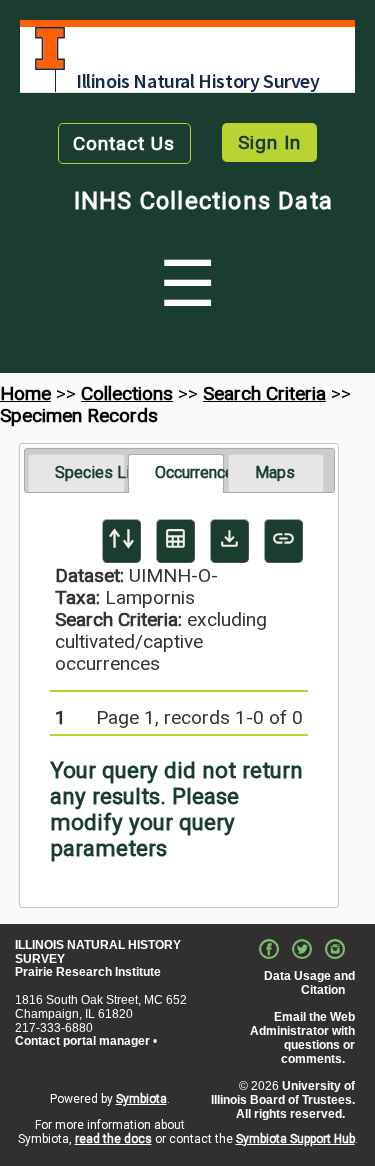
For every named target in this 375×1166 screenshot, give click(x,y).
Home (25, 393)
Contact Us (124, 143)
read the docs (113, 1139)
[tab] (76, 473)
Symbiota (141, 1099)
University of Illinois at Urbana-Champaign (50, 48)
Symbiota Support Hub (295, 1139)
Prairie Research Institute (88, 972)
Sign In (269, 142)
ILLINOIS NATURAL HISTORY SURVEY (98, 952)
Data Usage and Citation (309, 983)
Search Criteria (264, 393)
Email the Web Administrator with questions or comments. (302, 1037)
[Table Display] (175, 541)
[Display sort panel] (121, 541)
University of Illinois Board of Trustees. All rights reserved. (283, 1100)
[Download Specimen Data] (229, 541)
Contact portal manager (82, 1041)
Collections (127, 393)
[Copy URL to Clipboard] (283, 541)
